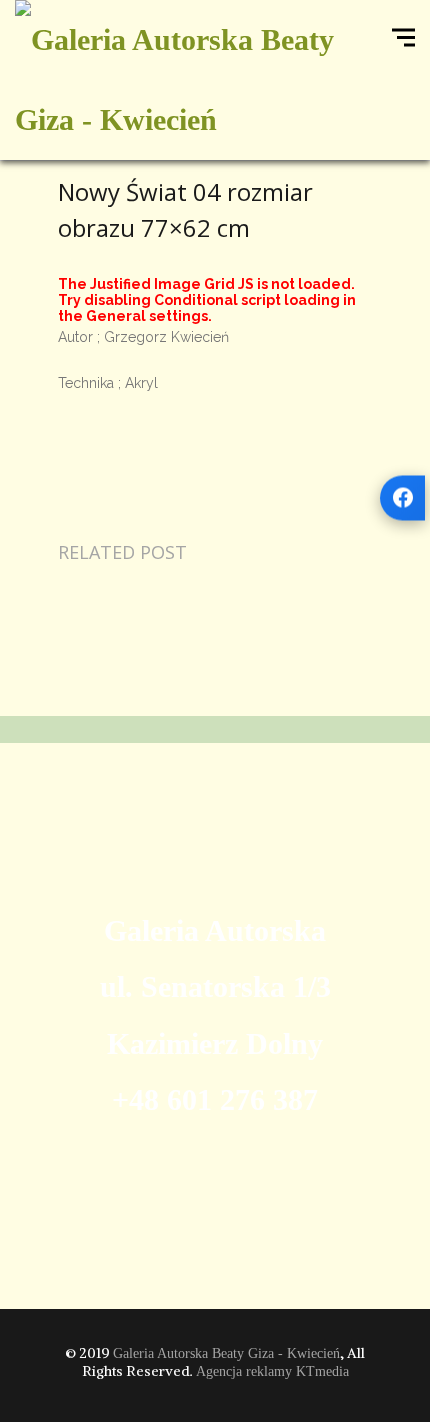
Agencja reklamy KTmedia (272, 1371)
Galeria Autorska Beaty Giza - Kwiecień (226, 1353)
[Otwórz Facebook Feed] (402, 497)
